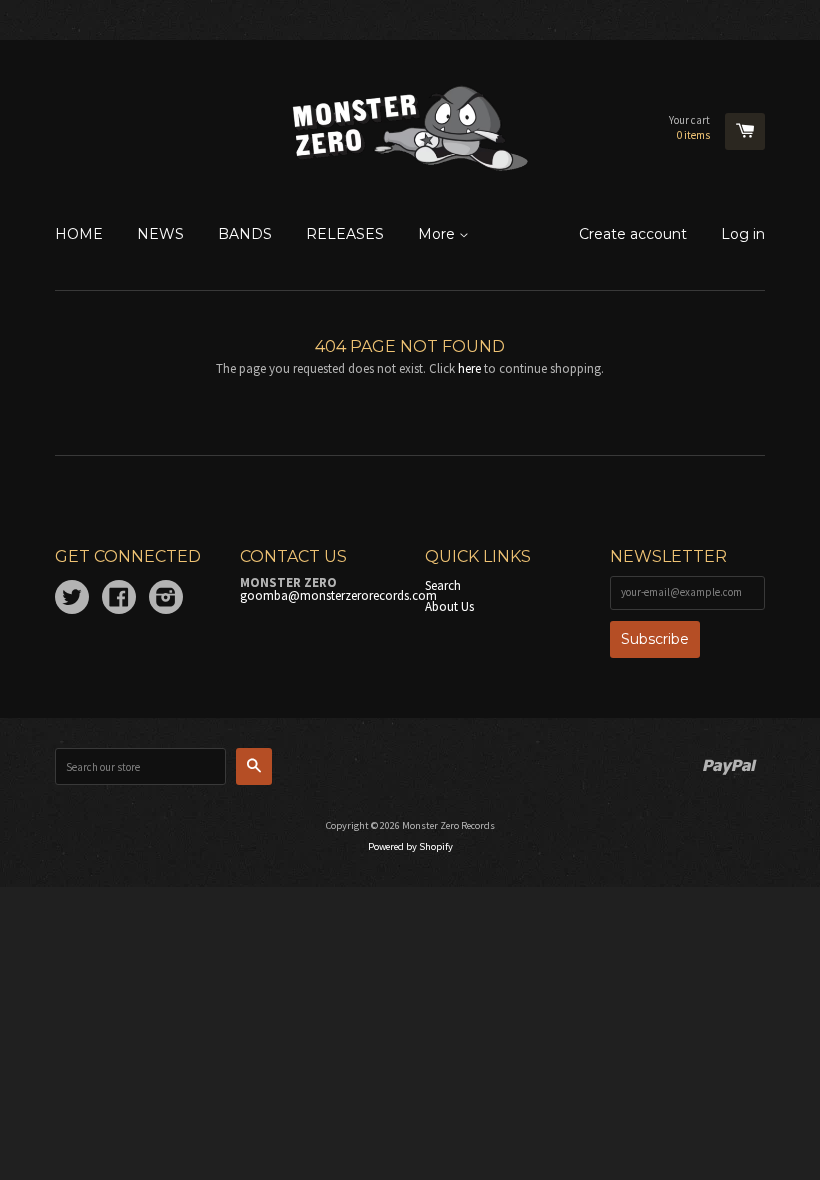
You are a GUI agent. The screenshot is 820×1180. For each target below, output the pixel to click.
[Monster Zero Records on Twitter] (72, 600)
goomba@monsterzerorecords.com (338, 595)
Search (443, 585)
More (438, 234)
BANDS (245, 234)
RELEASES (345, 234)
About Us (449, 606)
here (469, 368)
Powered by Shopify (410, 846)
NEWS (160, 234)
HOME (79, 234)
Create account (633, 234)
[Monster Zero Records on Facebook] (119, 600)
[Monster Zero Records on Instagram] (166, 600)
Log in (743, 234)
